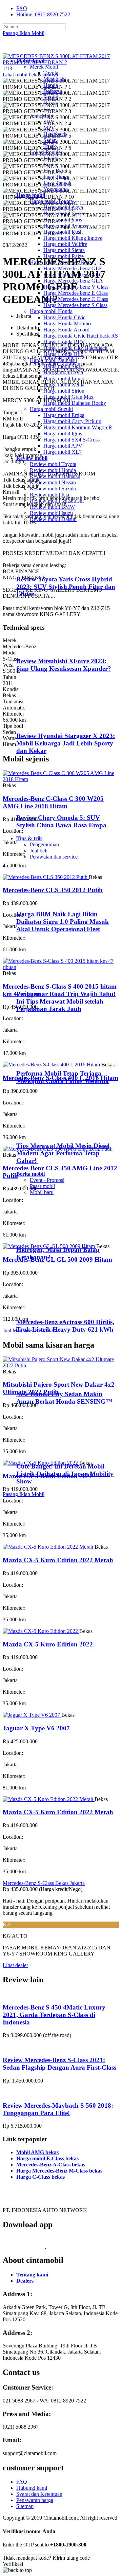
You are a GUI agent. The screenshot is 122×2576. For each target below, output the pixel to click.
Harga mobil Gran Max (68, 397)
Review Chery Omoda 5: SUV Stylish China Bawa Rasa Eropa (61, 821)
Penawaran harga (35, 2500)
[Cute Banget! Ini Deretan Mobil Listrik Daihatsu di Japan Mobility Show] (44, 1453)
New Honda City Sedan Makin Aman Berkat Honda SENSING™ (64, 1398)
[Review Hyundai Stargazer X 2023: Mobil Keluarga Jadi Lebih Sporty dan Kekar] (46, 723)
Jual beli (39, 851)
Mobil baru (42, 1192)
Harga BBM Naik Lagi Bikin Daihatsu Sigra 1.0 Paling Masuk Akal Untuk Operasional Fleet (63, 922)
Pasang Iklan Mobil (24, 33)
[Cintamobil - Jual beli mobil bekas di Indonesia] (29, 49)
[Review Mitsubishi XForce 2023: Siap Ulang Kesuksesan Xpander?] (46, 648)
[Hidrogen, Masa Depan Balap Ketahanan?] (44, 1237)
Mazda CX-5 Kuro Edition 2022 (48, 1476)
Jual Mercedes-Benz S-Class (33, 1330)
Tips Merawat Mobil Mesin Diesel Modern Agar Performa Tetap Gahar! (63, 1153)
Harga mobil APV (63, 446)
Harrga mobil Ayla (63, 372)
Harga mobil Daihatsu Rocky (75, 403)
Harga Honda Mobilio (67, 323)
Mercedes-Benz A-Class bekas (51, 2165)
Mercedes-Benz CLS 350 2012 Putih (53, 890)
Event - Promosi (47, 1180)
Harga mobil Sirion (64, 391)
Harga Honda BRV (64, 342)
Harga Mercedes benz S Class (75, 305)
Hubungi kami (32, 2488)
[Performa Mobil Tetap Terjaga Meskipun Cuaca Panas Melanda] (44, 1060)
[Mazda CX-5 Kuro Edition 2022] (41, 1463)
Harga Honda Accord (66, 330)
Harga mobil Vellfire (65, 244)
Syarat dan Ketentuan (39, 2494)
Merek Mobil (44, 67)
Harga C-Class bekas (40, 2177)
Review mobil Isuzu (51, 513)
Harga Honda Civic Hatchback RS (81, 336)
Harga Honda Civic (64, 317)
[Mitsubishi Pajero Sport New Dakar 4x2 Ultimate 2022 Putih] (61, 1365)
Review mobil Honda (53, 470)
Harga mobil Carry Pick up (72, 421)
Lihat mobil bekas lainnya (30, 75)
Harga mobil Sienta (64, 250)
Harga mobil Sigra (63, 366)
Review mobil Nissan (53, 482)
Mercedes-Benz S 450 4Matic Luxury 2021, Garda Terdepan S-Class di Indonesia (54, 2015)
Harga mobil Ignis (63, 434)
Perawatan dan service (54, 857)
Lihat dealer (15, 1965)
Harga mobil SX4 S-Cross (72, 440)
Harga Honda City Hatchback (75, 348)
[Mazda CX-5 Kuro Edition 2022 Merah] (49, 1547)
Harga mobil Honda (51, 311)
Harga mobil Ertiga (64, 415)
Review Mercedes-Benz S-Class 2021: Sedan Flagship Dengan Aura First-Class (59, 2064)
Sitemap (25, 2506)
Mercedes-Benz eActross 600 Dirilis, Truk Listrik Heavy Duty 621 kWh (65, 1326)
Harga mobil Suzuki (51, 409)
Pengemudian (44, 844)
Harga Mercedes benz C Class (76, 299)
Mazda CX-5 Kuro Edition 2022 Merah (58, 1560)
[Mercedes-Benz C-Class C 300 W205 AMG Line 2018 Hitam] (61, 779)
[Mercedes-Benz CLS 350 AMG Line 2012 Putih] (58, 1149)
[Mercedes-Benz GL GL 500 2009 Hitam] (49, 1246)
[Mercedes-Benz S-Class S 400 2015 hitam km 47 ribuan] (61, 967)
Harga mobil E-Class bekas (47, 2158)
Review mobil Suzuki (53, 489)
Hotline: (43, 14)
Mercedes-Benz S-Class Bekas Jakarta (44, 1883)
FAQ (22, 8)
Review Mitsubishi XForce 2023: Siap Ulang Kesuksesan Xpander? (64, 665)
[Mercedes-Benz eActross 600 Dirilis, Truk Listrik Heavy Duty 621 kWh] (44, 1309)
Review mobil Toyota (53, 464)
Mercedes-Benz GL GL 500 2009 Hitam (57, 1259)
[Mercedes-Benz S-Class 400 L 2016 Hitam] (52, 1065)
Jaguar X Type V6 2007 (36, 1728)
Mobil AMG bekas (37, 2152)
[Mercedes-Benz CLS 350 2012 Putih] (46, 877)
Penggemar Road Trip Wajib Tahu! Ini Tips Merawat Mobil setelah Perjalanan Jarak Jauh (66, 1001)
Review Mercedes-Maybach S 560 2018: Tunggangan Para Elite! (58, 2109)
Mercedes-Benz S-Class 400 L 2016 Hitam (60, 1078)
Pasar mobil (42, 1186)
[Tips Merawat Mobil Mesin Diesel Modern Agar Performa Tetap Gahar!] (44, 1132)
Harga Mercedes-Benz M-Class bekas (59, 2171)
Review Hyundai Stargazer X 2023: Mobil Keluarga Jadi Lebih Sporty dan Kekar (66, 743)
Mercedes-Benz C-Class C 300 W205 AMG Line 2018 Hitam (53, 802)
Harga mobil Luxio (64, 379)
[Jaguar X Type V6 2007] (32, 1715)
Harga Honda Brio (63, 354)
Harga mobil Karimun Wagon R (78, 427)
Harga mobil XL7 (63, 452)
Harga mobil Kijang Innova (73, 238)
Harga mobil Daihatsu (53, 360)
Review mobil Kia (49, 495)
